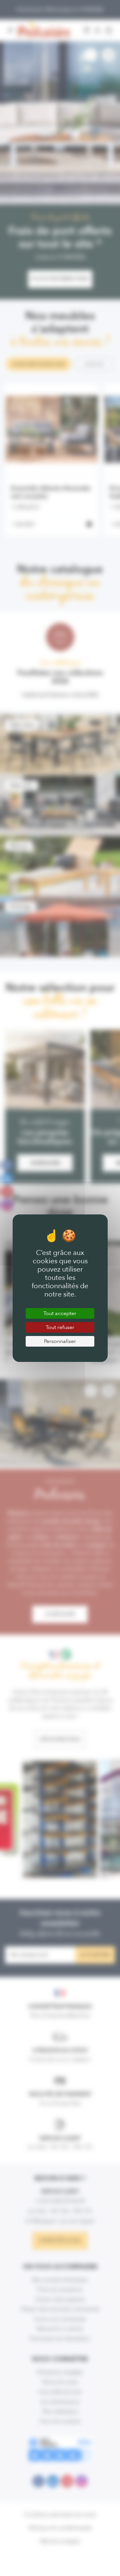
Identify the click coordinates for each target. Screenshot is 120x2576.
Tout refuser (60, 1327)
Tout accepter (60, 1313)
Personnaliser (60, 1341)
